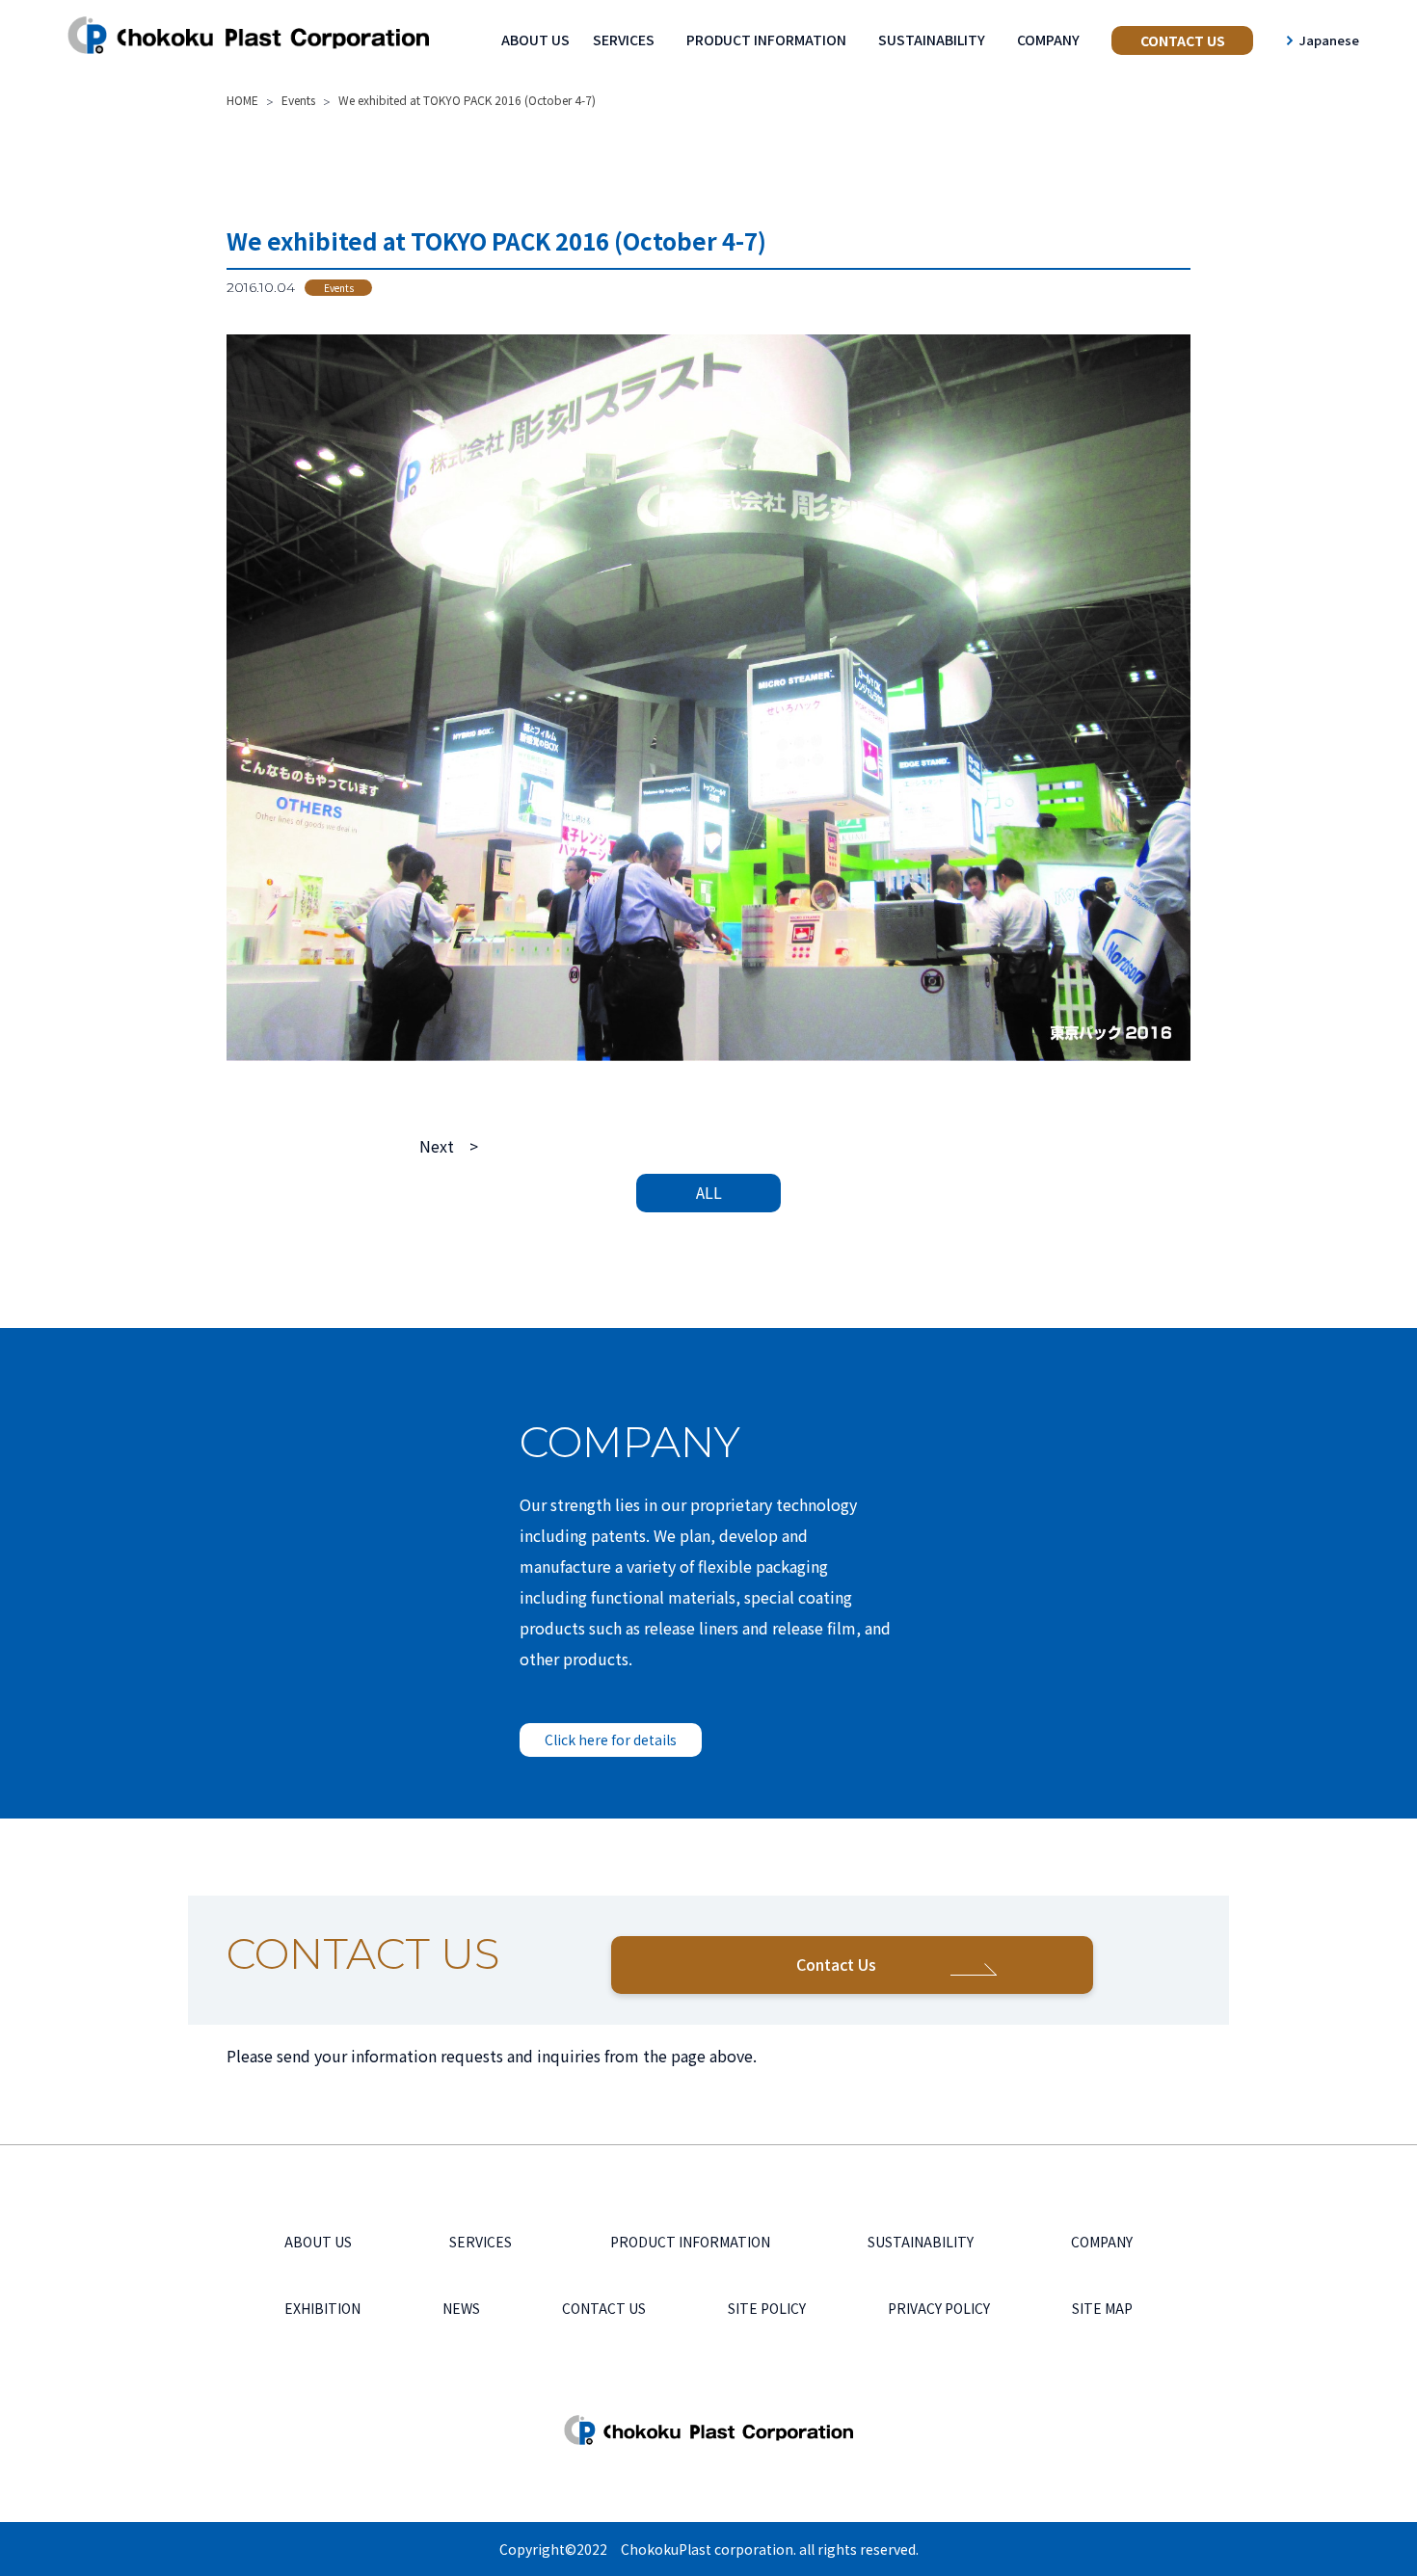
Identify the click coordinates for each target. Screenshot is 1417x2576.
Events (339, 288)
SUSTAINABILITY (932, 40)
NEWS (461, 2308)
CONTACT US (1183, 40)
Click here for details (611, 1739)
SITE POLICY (767, 2308)
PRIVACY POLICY (939, 2308)
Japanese (1329, 40)
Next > (449, 1146)
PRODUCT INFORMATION (766, 40)
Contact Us (836, 1964)
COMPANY (1048, 40)
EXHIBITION (322, 2308)
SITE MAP (1102, 2308)
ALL (709, 1192)
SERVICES (624, 40)
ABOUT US (535, 40)
